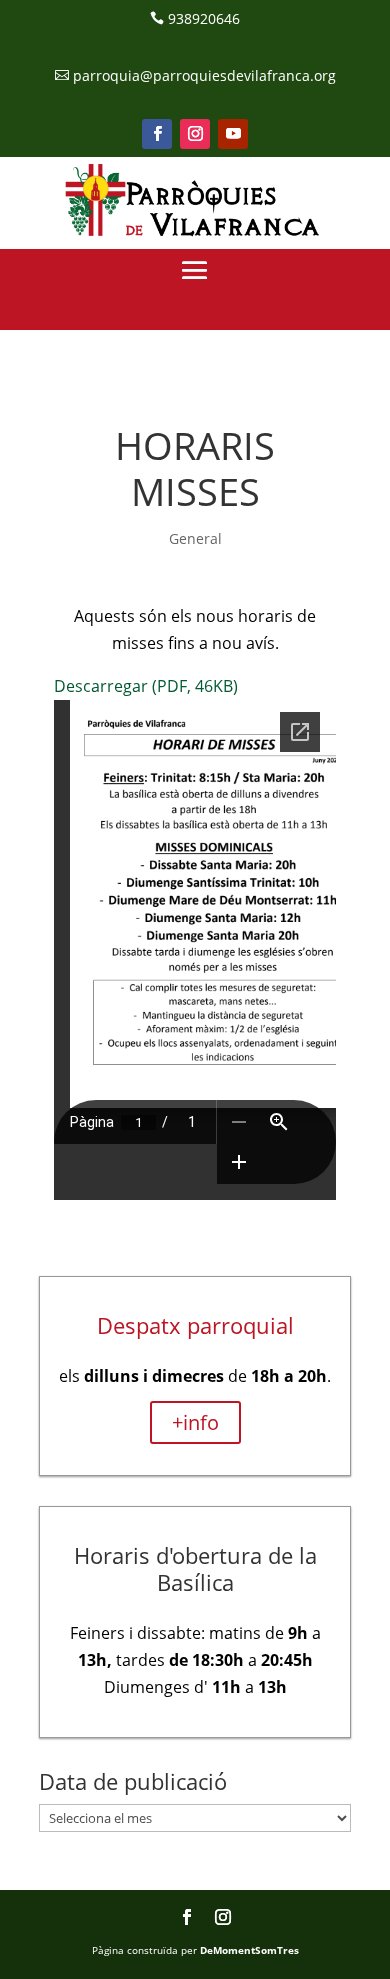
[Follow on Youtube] (233, 134)
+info (195, 1422)
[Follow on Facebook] (157, 134)
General (195, 538)
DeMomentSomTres (249, 1950)
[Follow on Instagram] (195, 134)
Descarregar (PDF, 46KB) (146, 686)
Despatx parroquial (195, 1325)
